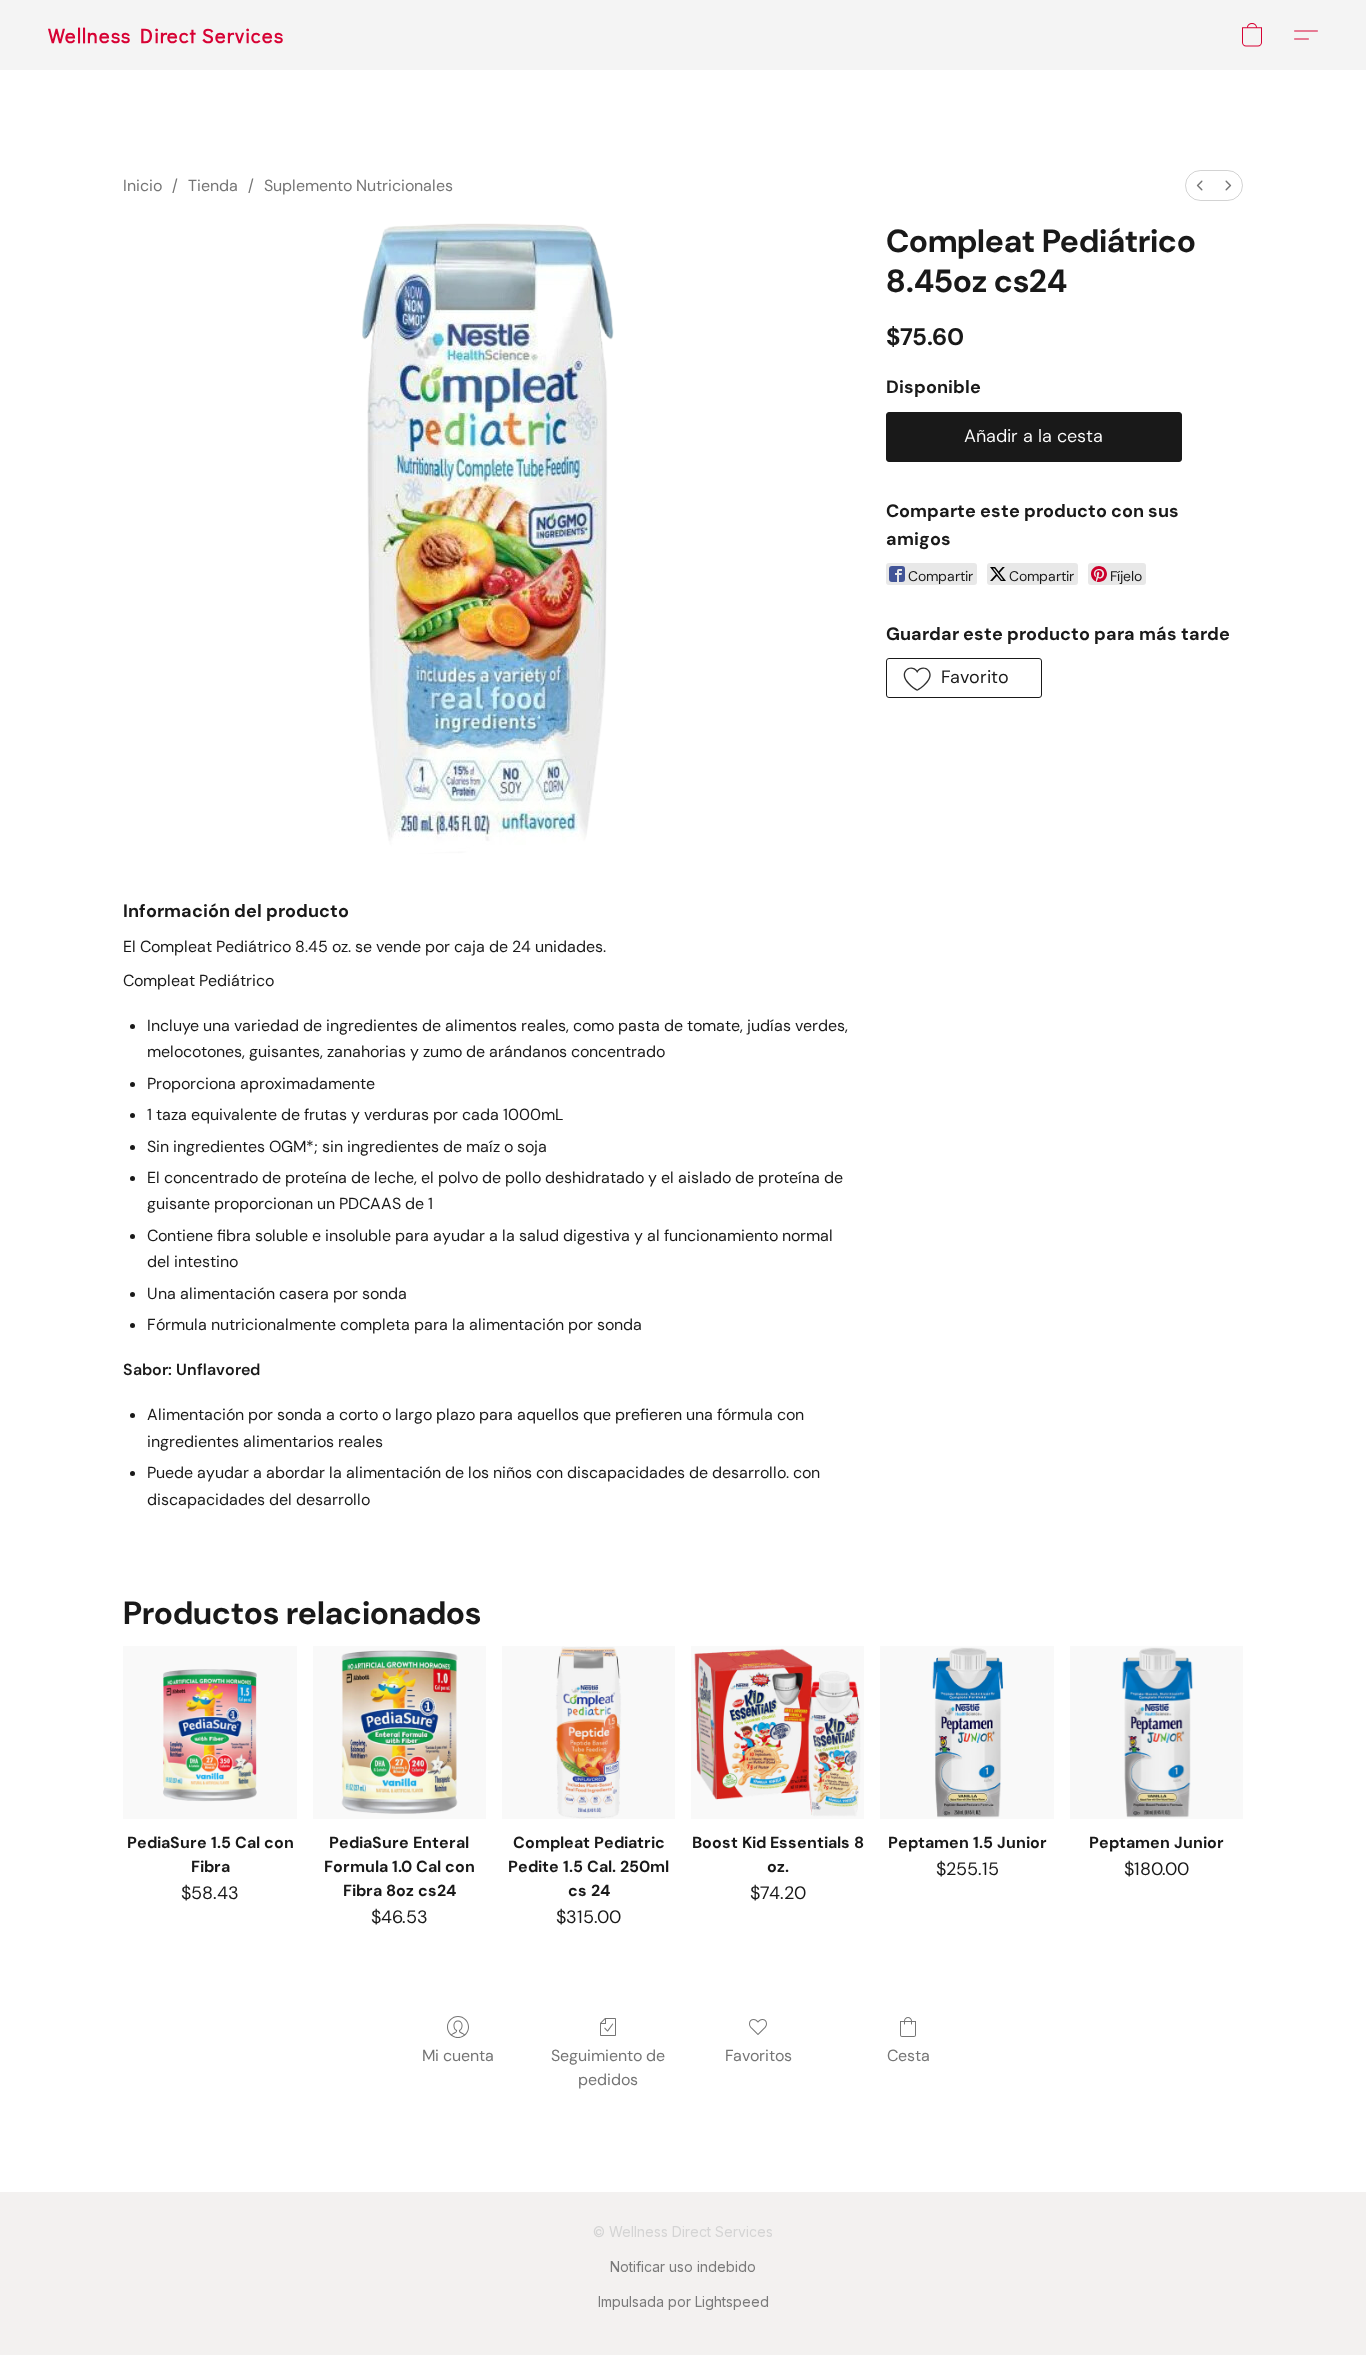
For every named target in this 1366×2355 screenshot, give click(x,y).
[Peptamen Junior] (1156, 1732)
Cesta (908, 2055)
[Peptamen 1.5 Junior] (966, 1732)
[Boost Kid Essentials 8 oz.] (777, 1732)
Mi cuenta (458, 2055)
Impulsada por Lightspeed (683, 2301)
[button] (166, 35)
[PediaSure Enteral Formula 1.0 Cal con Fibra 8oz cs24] (399, 1732)
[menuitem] (1200, 185)
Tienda (213, 185)
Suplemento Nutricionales (358, 185)
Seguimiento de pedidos (608, 2067)
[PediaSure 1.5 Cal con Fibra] (209, 1732)
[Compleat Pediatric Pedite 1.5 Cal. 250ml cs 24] (588, 1732)
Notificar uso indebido (683, 2266)
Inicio (142, 185)
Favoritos (758, 2055)
